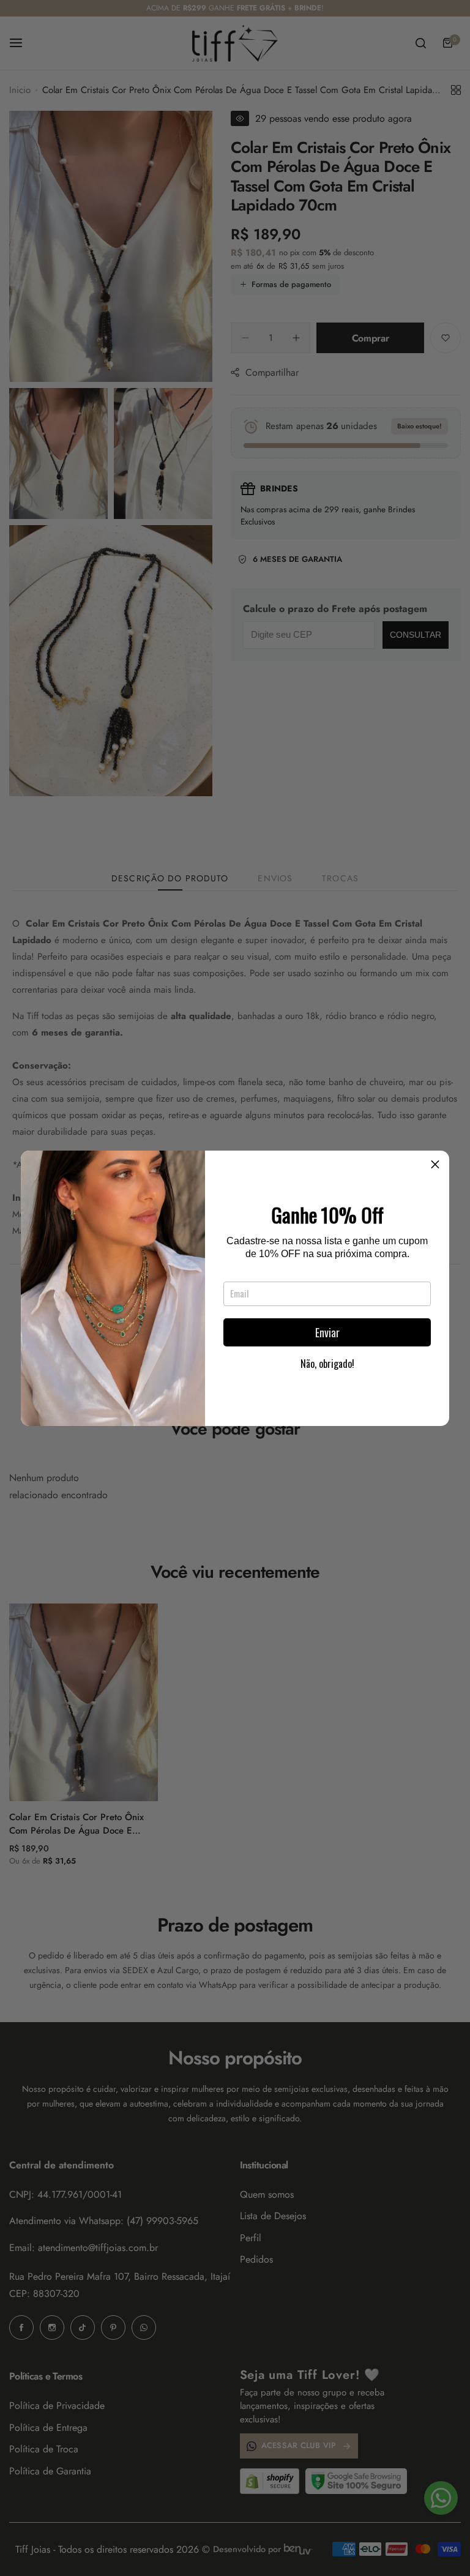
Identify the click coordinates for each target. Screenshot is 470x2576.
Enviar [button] (327, 1332)
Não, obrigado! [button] (327, 1364)
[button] (435, 1165)
